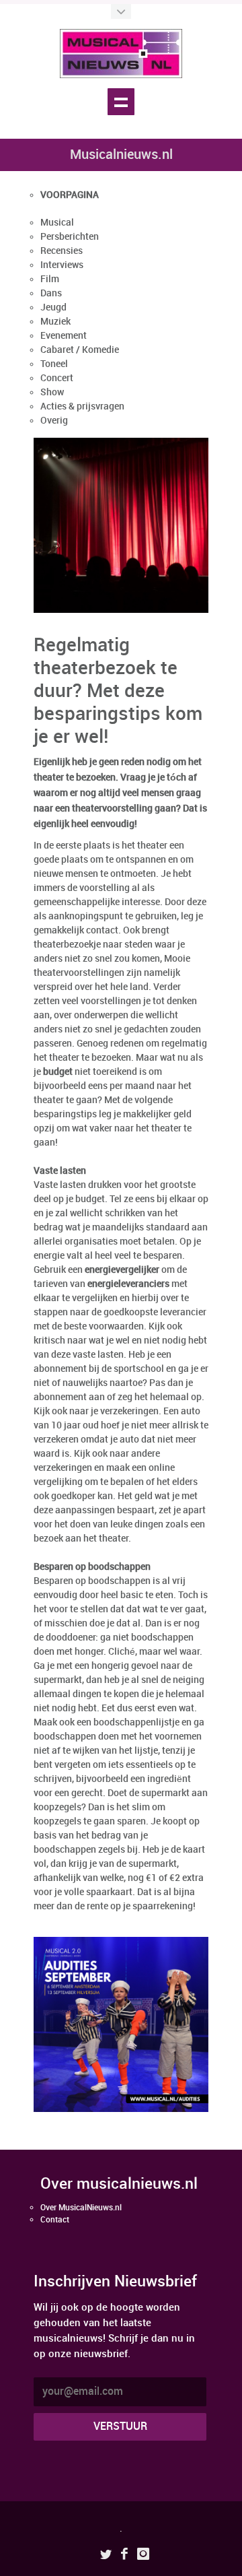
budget (58, 1072)
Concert (57, 378)
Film (50, 279)
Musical (57, 223)
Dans (51, 293)
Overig (54, 421)
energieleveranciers (128, 1284)
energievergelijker (122, 1270)
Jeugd (53, 307)
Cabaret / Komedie (80, 350)
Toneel (54, 364)
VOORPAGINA (70, 195)
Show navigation (121, 102)
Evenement (64, 336)
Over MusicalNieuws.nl (81, 2208)
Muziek (55, 322)
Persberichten (70, 237)
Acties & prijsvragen (82, 406)
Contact (55, 2220)
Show (52, 392)
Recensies (62, 251)
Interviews (62, 265)
